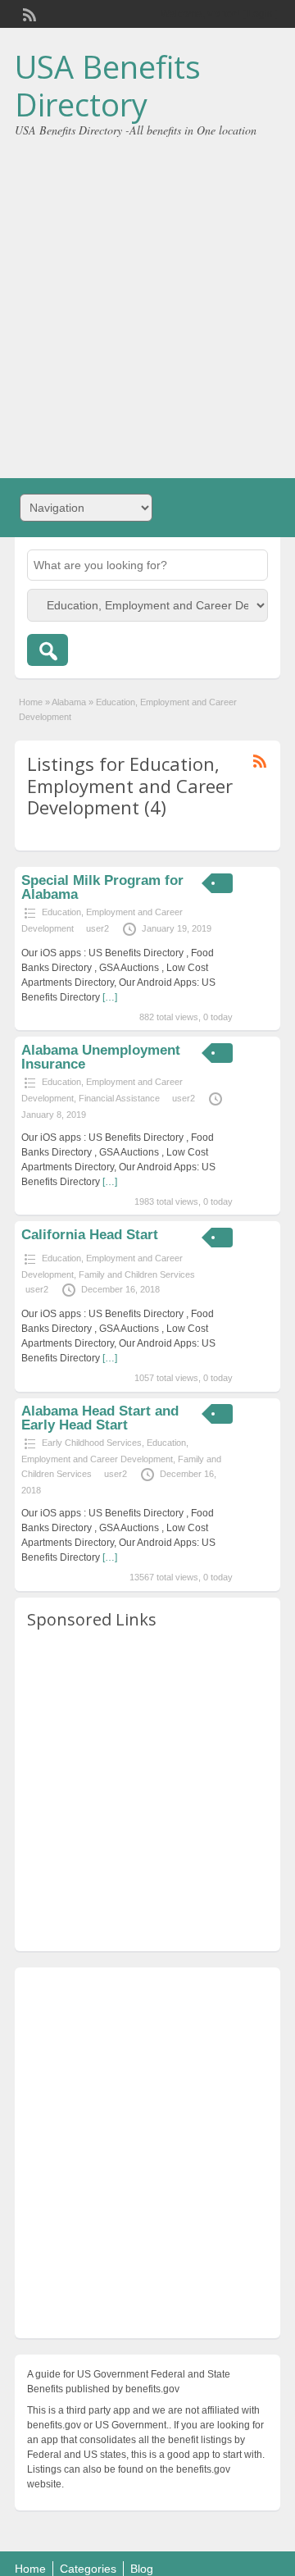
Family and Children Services (137, 1274)
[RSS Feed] (28, 13)
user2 (98, 928)
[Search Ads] (48, 650)
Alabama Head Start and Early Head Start (100, 1418)
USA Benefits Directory (108, 85)
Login (260, 14)
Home (31, 702)
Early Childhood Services (92, 1443)
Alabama (69, 702)
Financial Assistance (119, 1098)
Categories (88, 2569)
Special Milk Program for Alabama (102, 887)
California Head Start (90, 1235)
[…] (110, 997)
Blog (142, 2569)
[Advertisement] (147, 302)
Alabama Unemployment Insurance (101, 1057)
